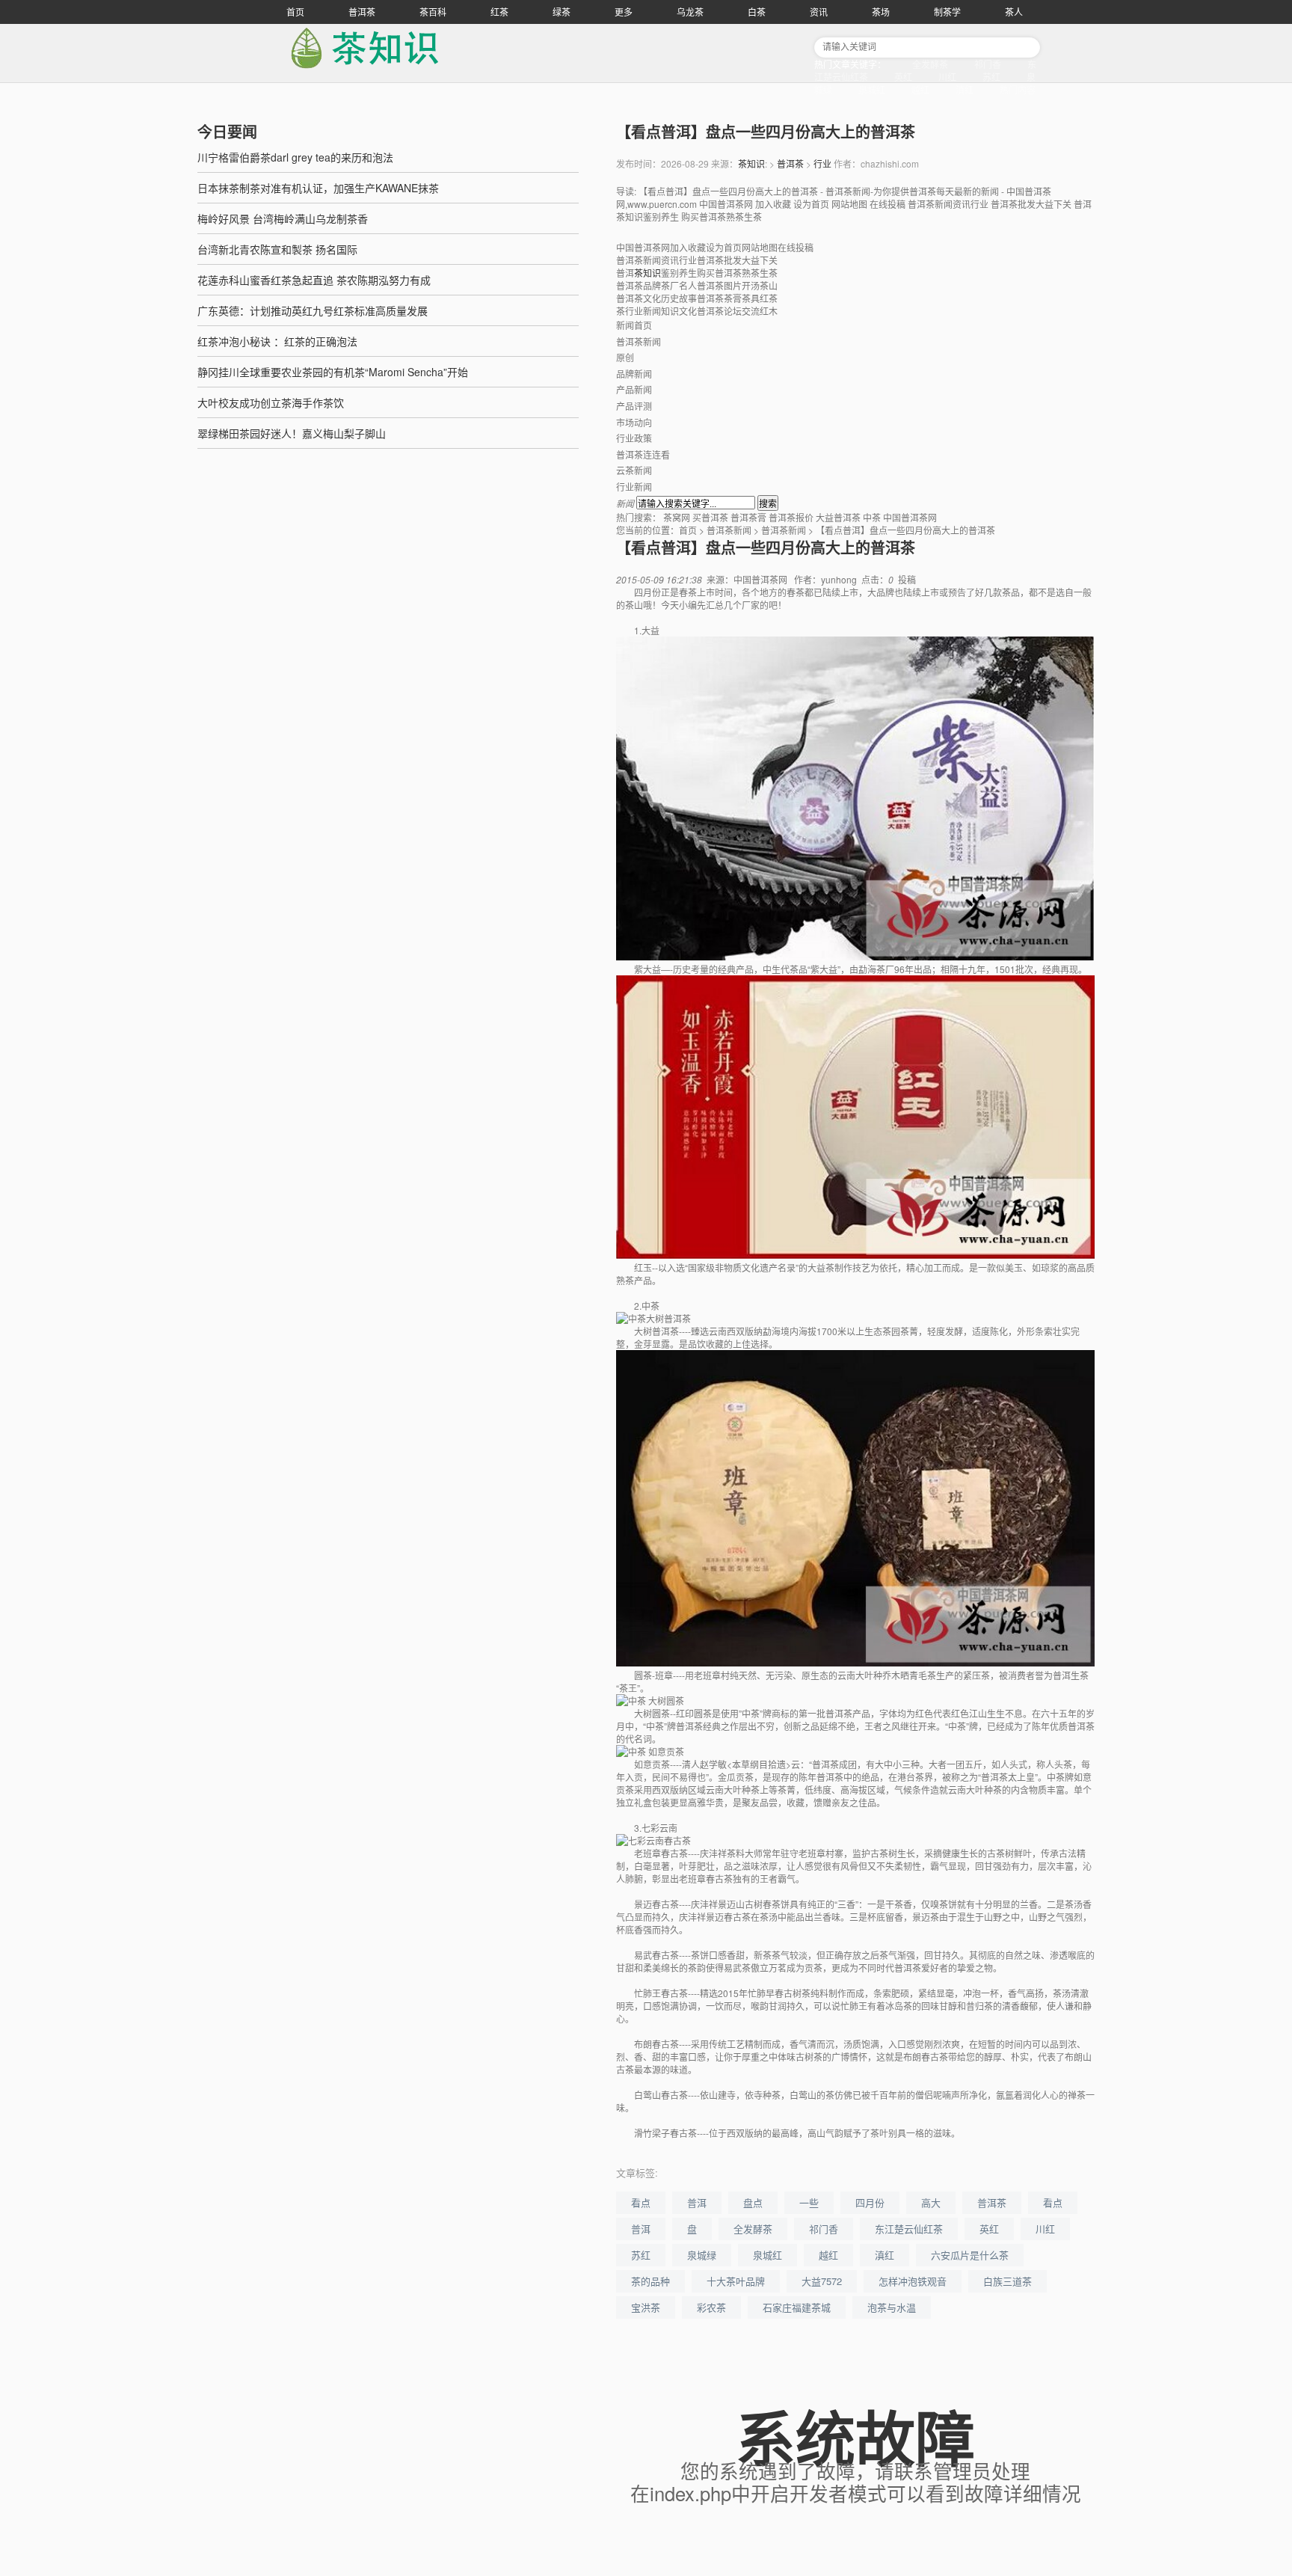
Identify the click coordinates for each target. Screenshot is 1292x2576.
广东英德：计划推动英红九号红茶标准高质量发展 (313, 310)
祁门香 (988, 64)
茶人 (1014, 12)
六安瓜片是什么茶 (970, 2255)
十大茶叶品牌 (736, 2281)
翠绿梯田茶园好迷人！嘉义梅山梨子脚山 (292, 433)
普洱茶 (362, 12)
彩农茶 (711, 2307)
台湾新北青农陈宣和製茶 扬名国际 (277, 249)
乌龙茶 (690, 12)
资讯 (819, 12)
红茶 (499, 12)
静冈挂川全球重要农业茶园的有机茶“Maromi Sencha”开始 (333, 372)
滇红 (965, 89)
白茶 (757, 12)
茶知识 (751, 163)
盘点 (753, 2202)
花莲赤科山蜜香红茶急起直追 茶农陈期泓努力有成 (314, 280)
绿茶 (562, 12)
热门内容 (1018, 89)
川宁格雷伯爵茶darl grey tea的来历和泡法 (295, 157)
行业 (822, 163)
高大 (931, 2202)
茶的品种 (650, 2281)
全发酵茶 (930, 64)
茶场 (881, 12)
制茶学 (947, 12)
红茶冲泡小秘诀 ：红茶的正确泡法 (277, 341)
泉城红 (872, 89)
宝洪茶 (646, 2307)
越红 (920, 89)
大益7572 (822, 2281)
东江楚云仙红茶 (909, 2229)
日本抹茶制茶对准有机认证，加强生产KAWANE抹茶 (318, 188)
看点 (641, 2202)
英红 (903, 77)
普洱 (697, 2202)
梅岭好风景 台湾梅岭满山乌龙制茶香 (283, 218)
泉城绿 (702, 2255)
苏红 (991, 77)
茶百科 (433, 12)
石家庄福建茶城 (797, 2307)
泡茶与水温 (892, 2307)
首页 (295, 12)
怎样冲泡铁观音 (913, 2281)
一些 (809, 2202)
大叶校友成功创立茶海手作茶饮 (271, 402)
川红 (947, 77)
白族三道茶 (1008, 2281)
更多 (624, 12)
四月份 (870, 2202)
